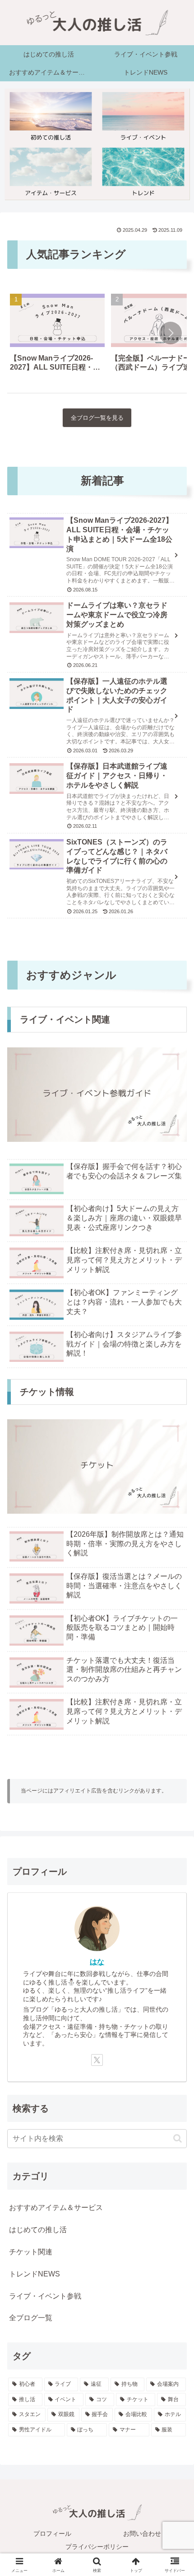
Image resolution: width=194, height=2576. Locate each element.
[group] (57, 335)
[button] (171, 333)
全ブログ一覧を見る (97, 418)
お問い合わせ (142, 2534)
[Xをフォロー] (97, 2060)
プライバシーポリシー (97, 2547)
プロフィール (52, 2534)
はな (97, 1962)
